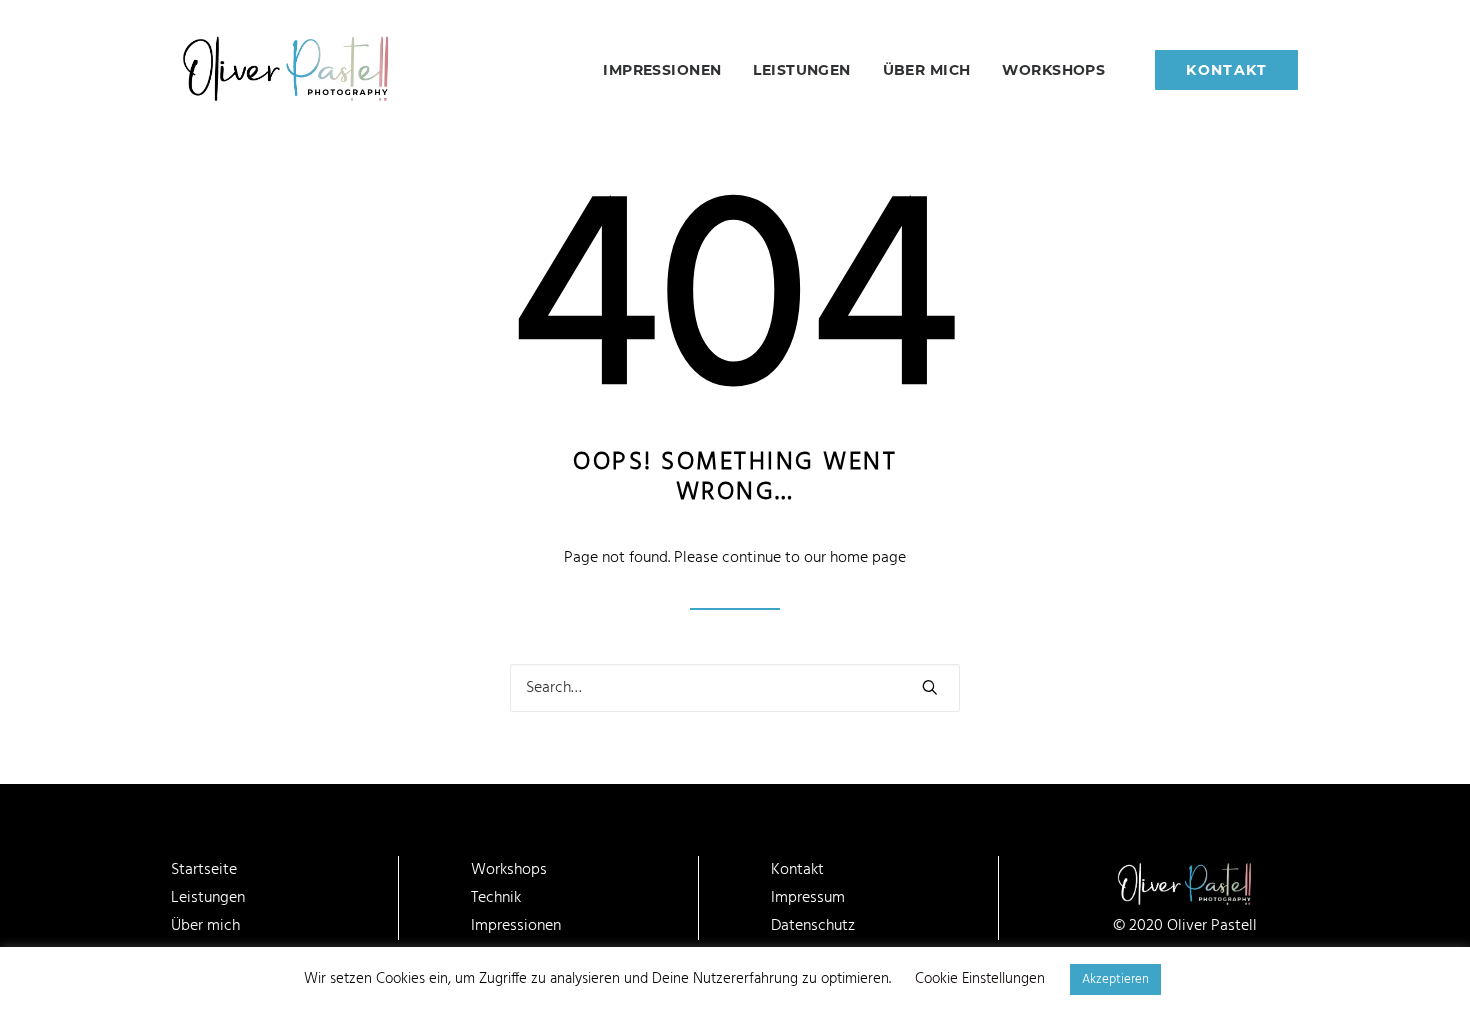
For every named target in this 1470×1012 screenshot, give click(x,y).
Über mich (927, 70)
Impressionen (662, 70)
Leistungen (801, 70)
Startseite (204, 870)
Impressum (808, 898)
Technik (496, 898)
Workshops (1053, 70)
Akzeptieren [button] (1115, 979)
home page (868, 558)
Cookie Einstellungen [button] (980, 979)
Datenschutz (813, 926)
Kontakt (797, 870)
